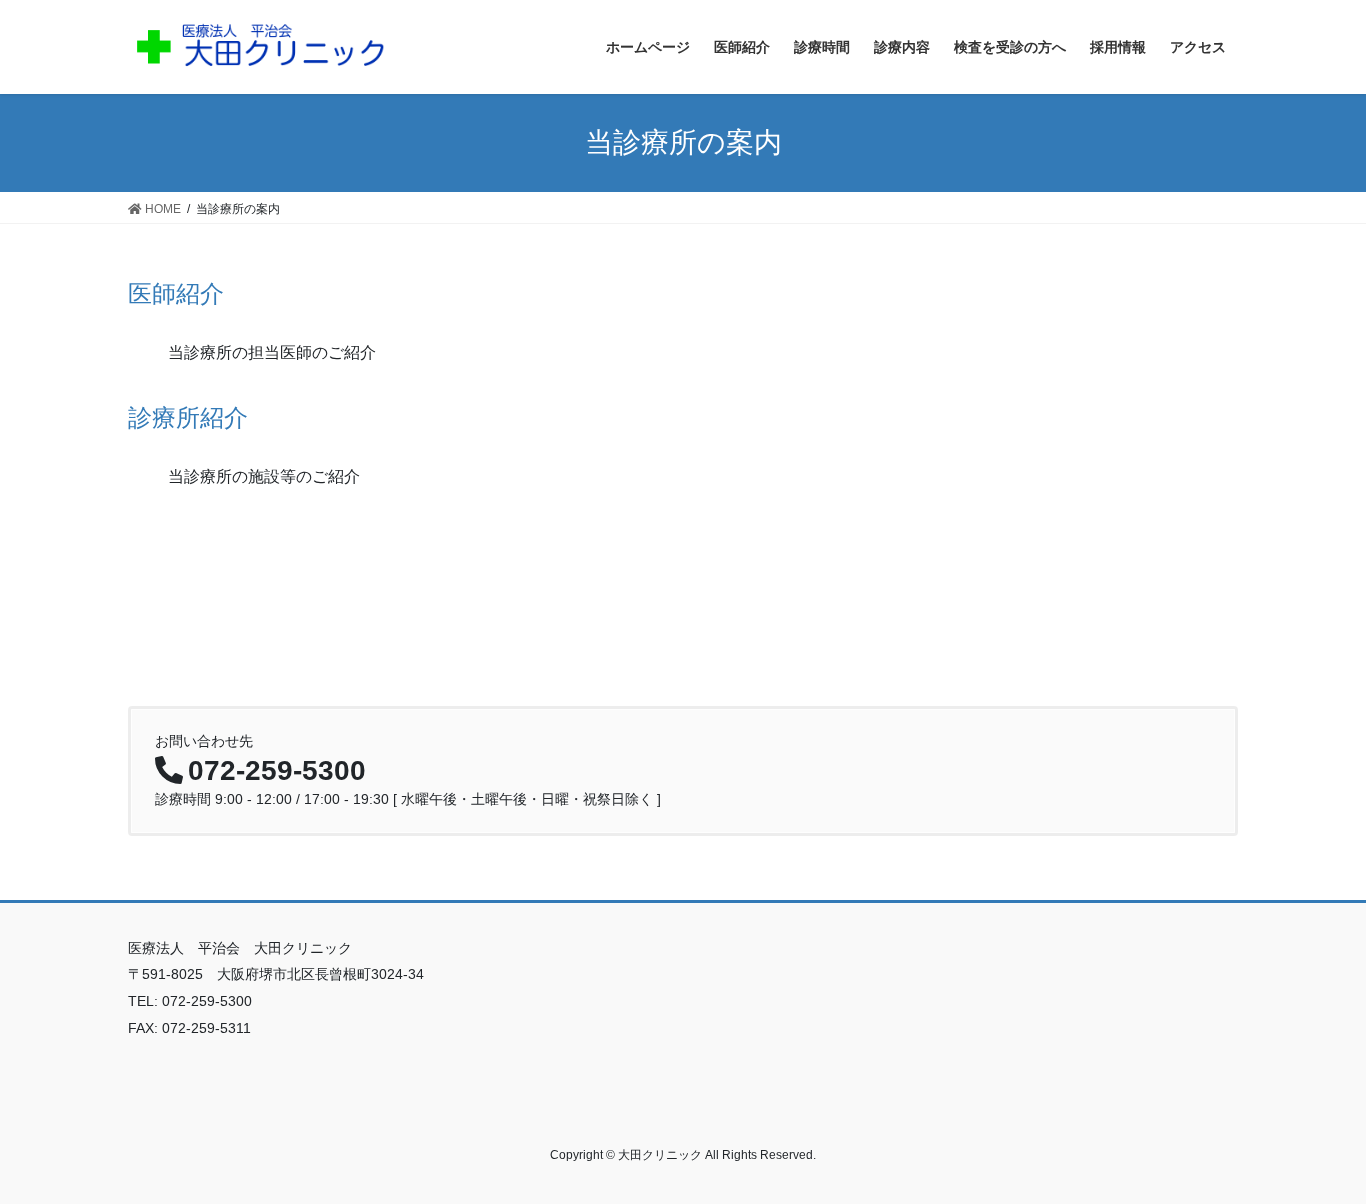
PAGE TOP (1315, 1150)
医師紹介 (176, 293)
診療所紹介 (188, 417)
